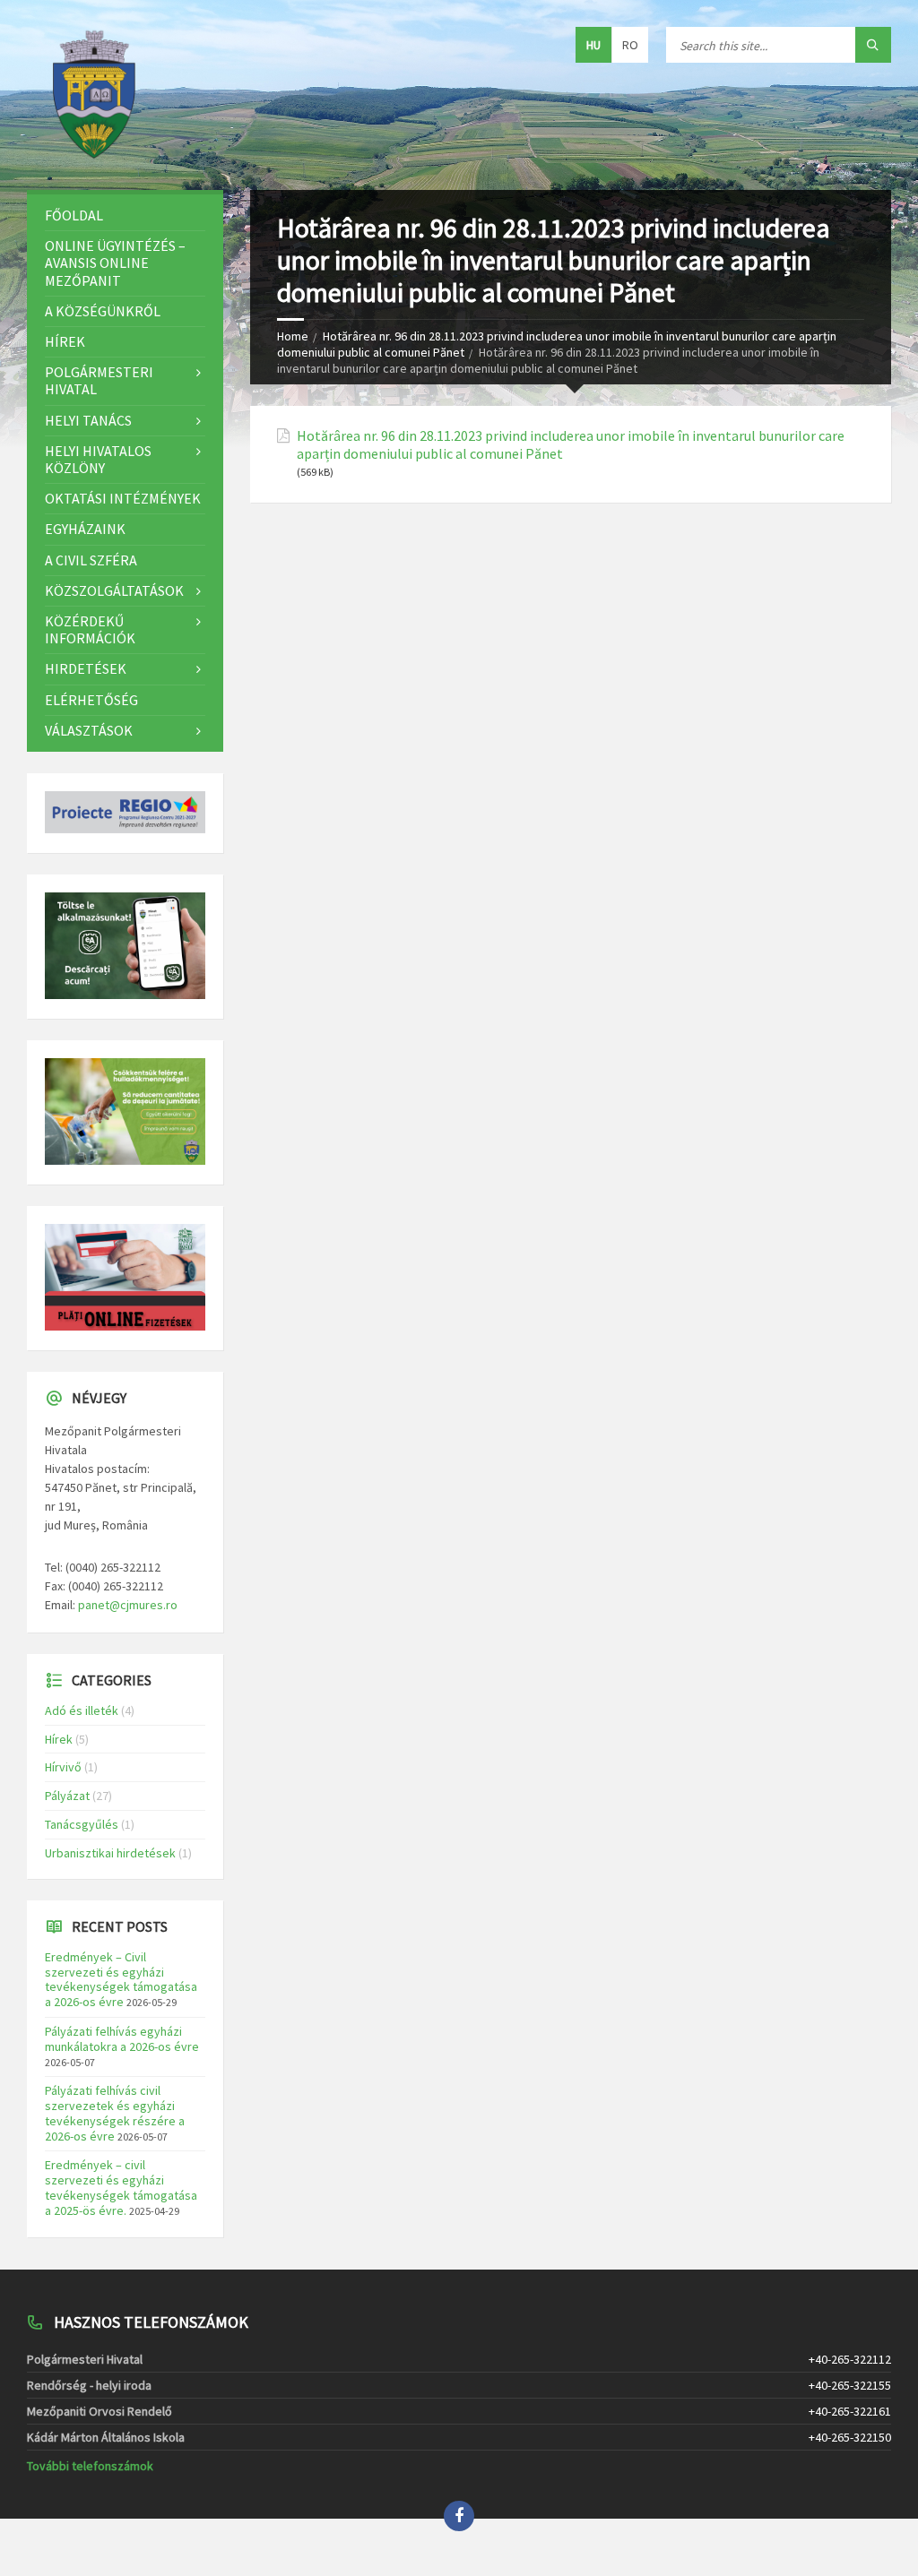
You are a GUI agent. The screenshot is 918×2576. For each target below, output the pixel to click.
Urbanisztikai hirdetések (110, 1853)
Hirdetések (86, 668)
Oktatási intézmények (123, 498)
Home (293, 336)
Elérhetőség (91, 700)
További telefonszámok (90, 2466)
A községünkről (103, 311)
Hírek (65, 341)
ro (630, 45)
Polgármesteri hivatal (99, 380)
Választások (89, 730)
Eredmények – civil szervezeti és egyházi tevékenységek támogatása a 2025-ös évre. (121, 2187)
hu (593, 45)
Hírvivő (63, 1767)
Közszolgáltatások (114, 590)
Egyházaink (85, 529)
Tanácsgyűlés (82, 1824)
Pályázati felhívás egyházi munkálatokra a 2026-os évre (122, 2039)
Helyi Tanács (88, 420)
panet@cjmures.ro (128, 1605)
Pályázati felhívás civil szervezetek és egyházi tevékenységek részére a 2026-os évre (115, 2113)
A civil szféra (91, 560)
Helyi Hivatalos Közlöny (98, 459)
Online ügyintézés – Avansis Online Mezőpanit (115, 263)
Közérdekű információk (90, 629)
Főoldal (74, 215)
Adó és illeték (82, 1710)
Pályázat (67, 1796)
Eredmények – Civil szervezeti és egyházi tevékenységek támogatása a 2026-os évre (121, 1979)
